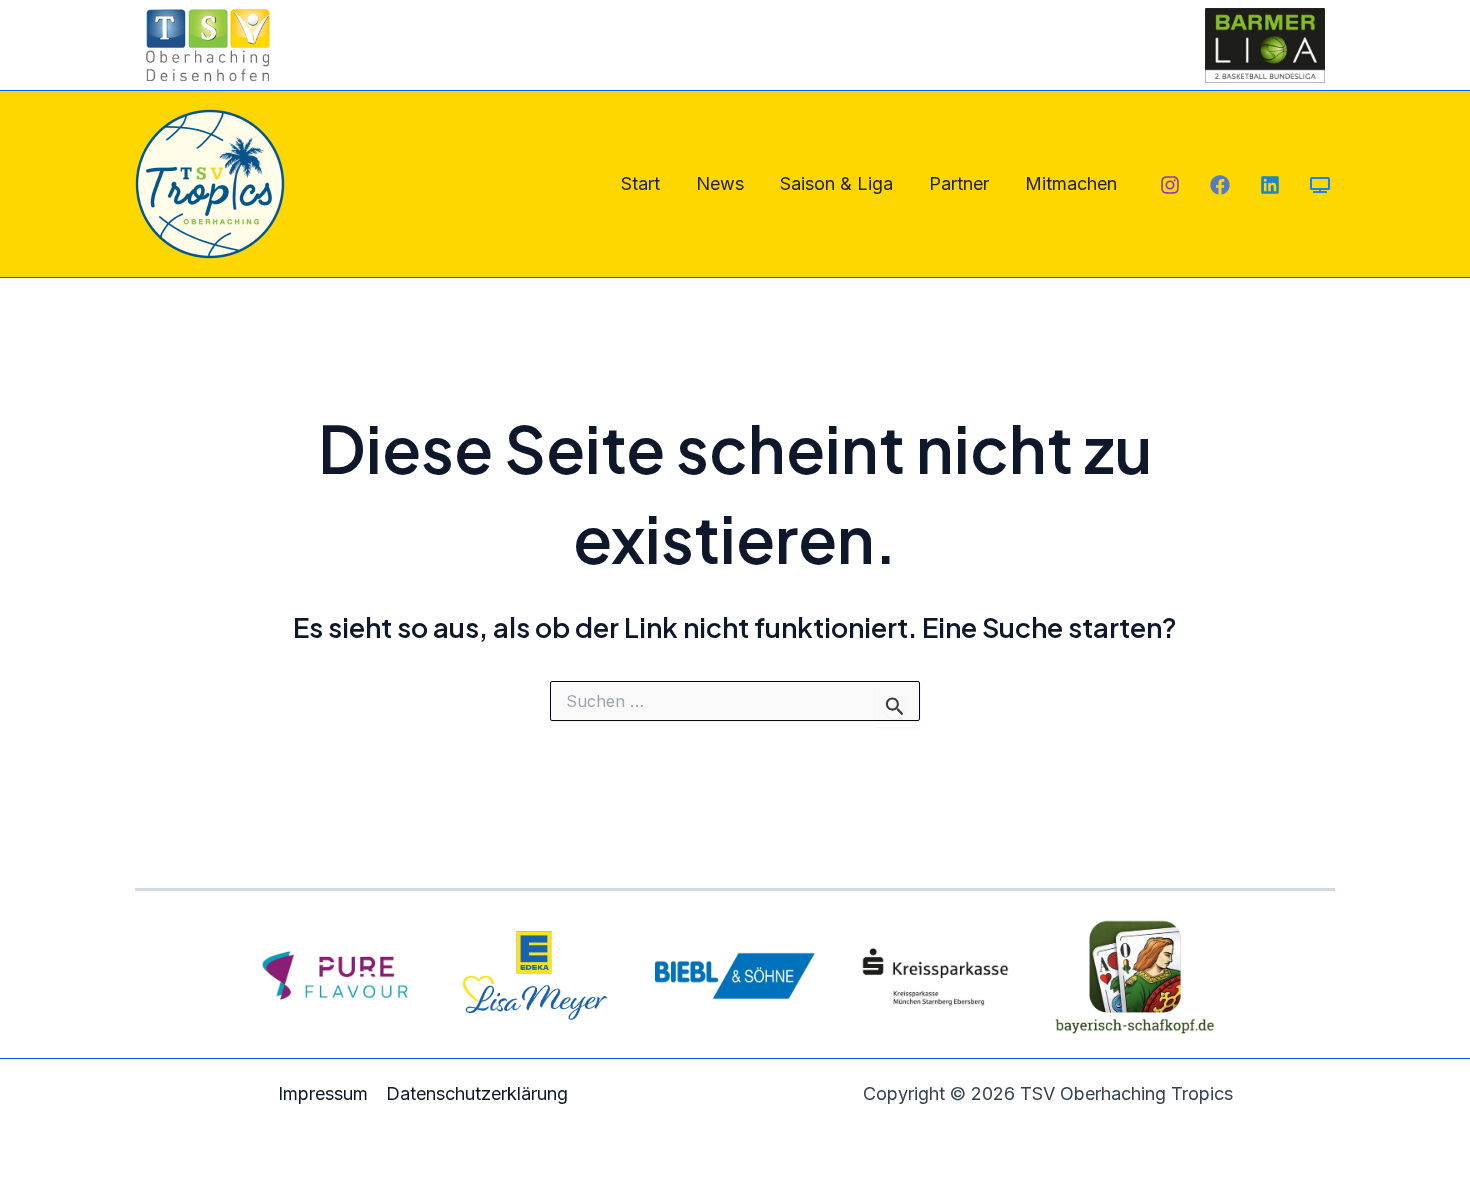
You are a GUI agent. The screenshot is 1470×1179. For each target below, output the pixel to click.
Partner (959, 183)
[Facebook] (1220, 185)
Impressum (323, 1093)
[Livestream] (1320, 185)
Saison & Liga (836, 183)
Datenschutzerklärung (477, 1093)
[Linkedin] (1270, 185)
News (720, 183)
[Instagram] (1170, 185)
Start (640, 183)
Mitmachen (1071, 183)
